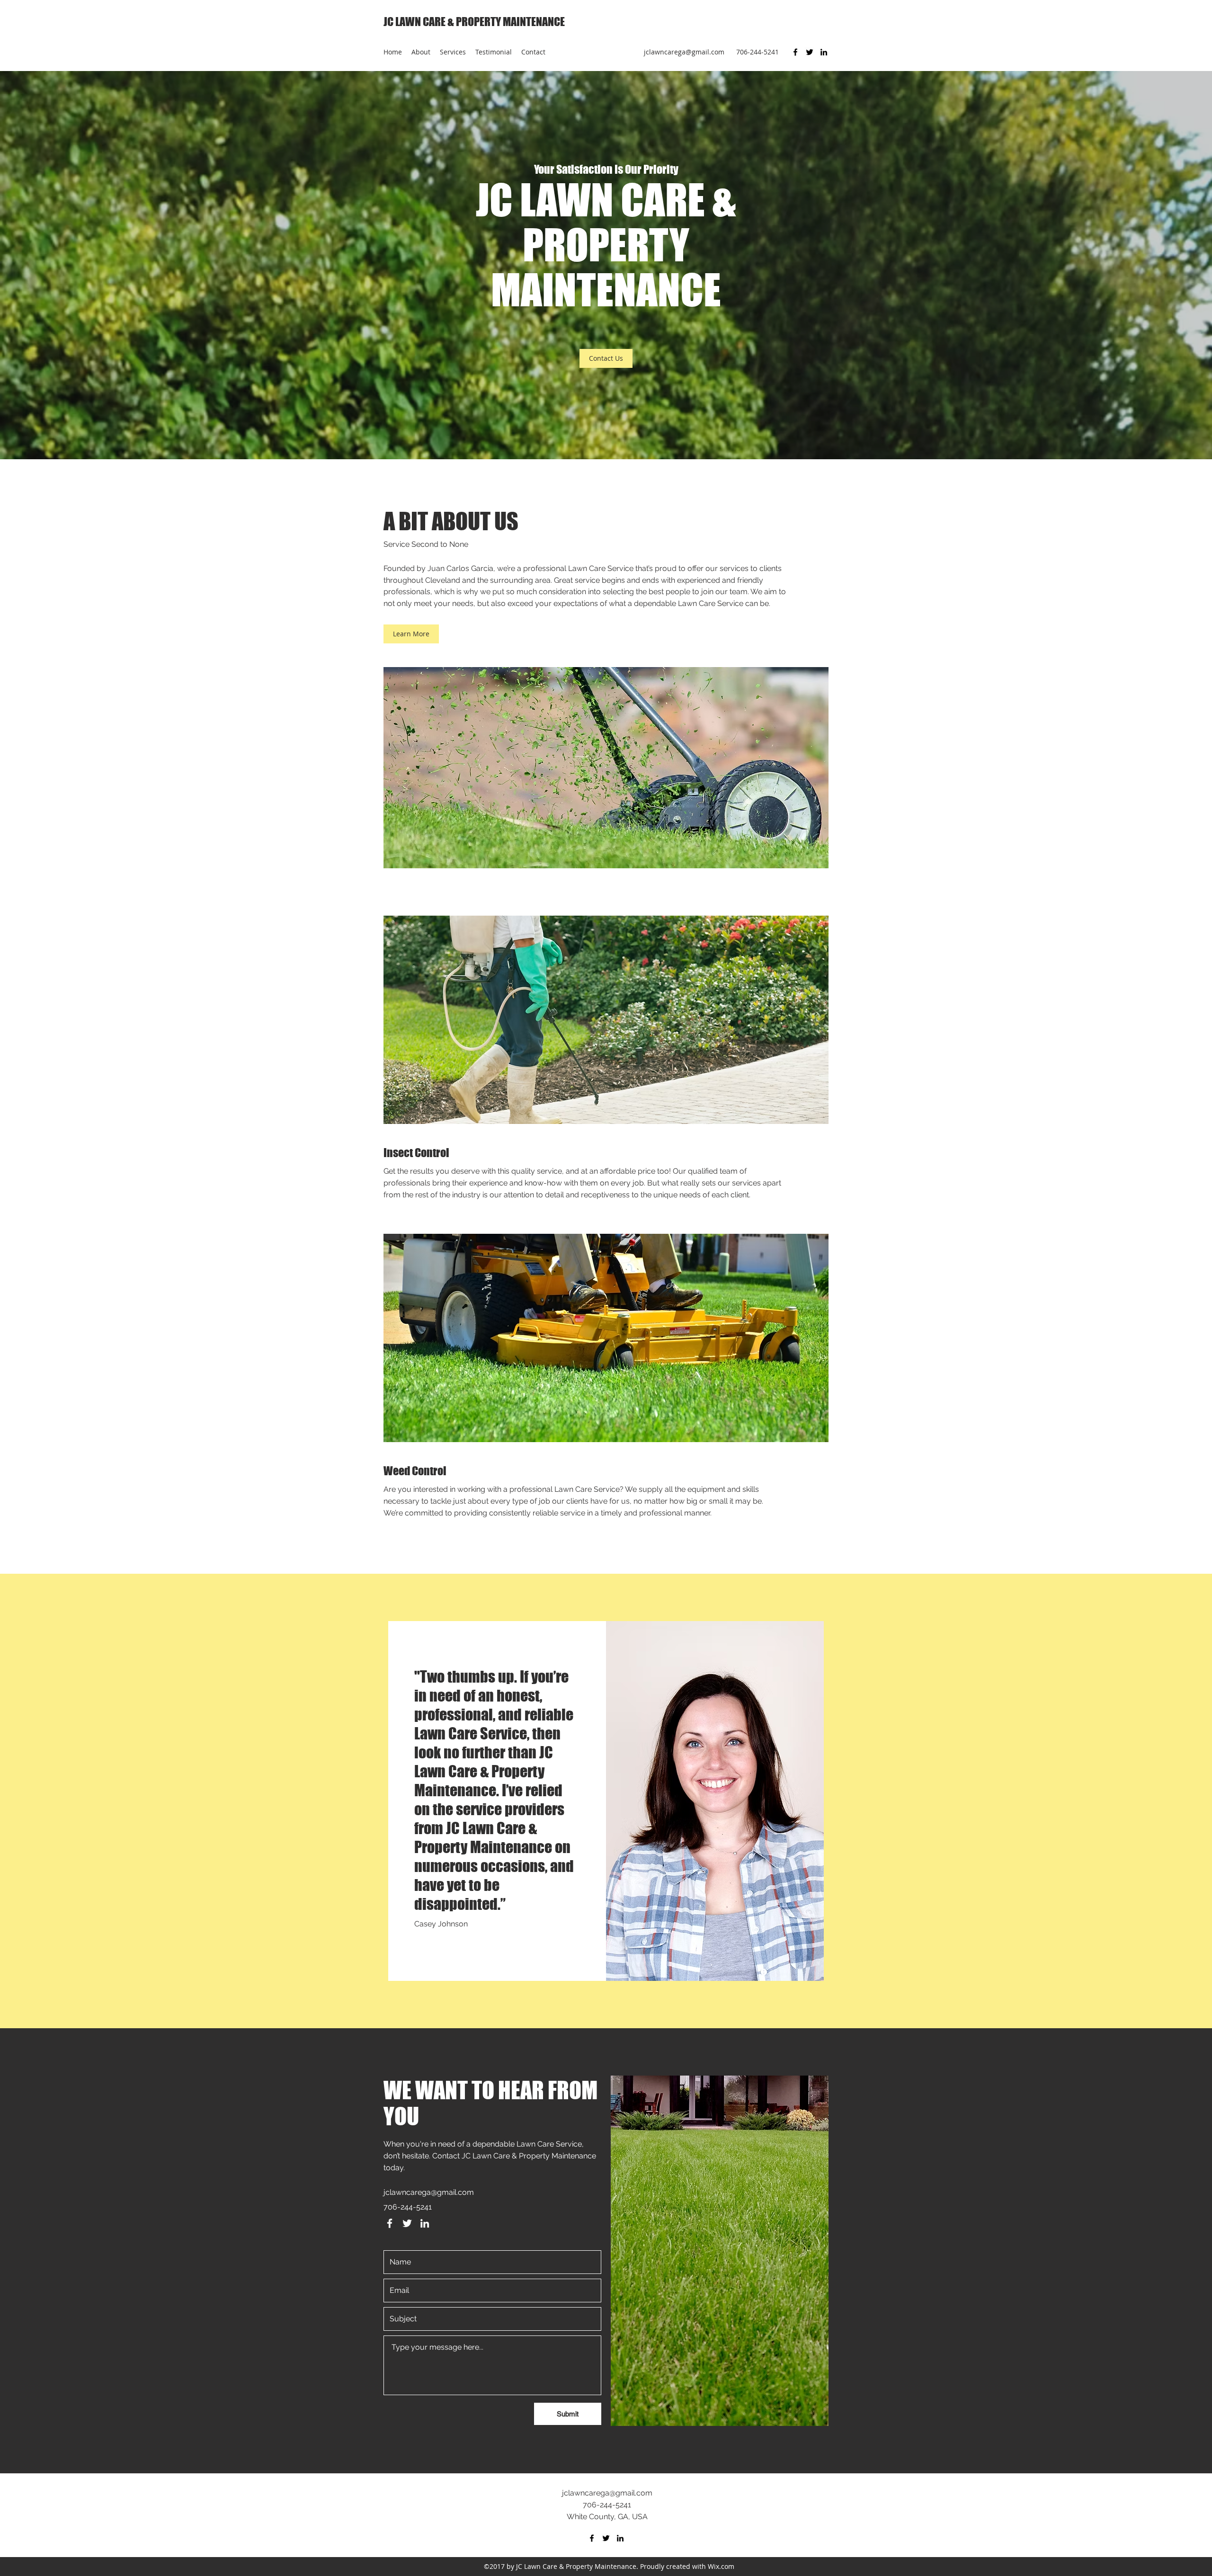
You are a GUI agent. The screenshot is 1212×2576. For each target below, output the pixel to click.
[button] (606, 358)
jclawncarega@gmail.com (684, 52)
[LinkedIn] (824, 52)
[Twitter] (810, 52)
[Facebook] (795, 52)
